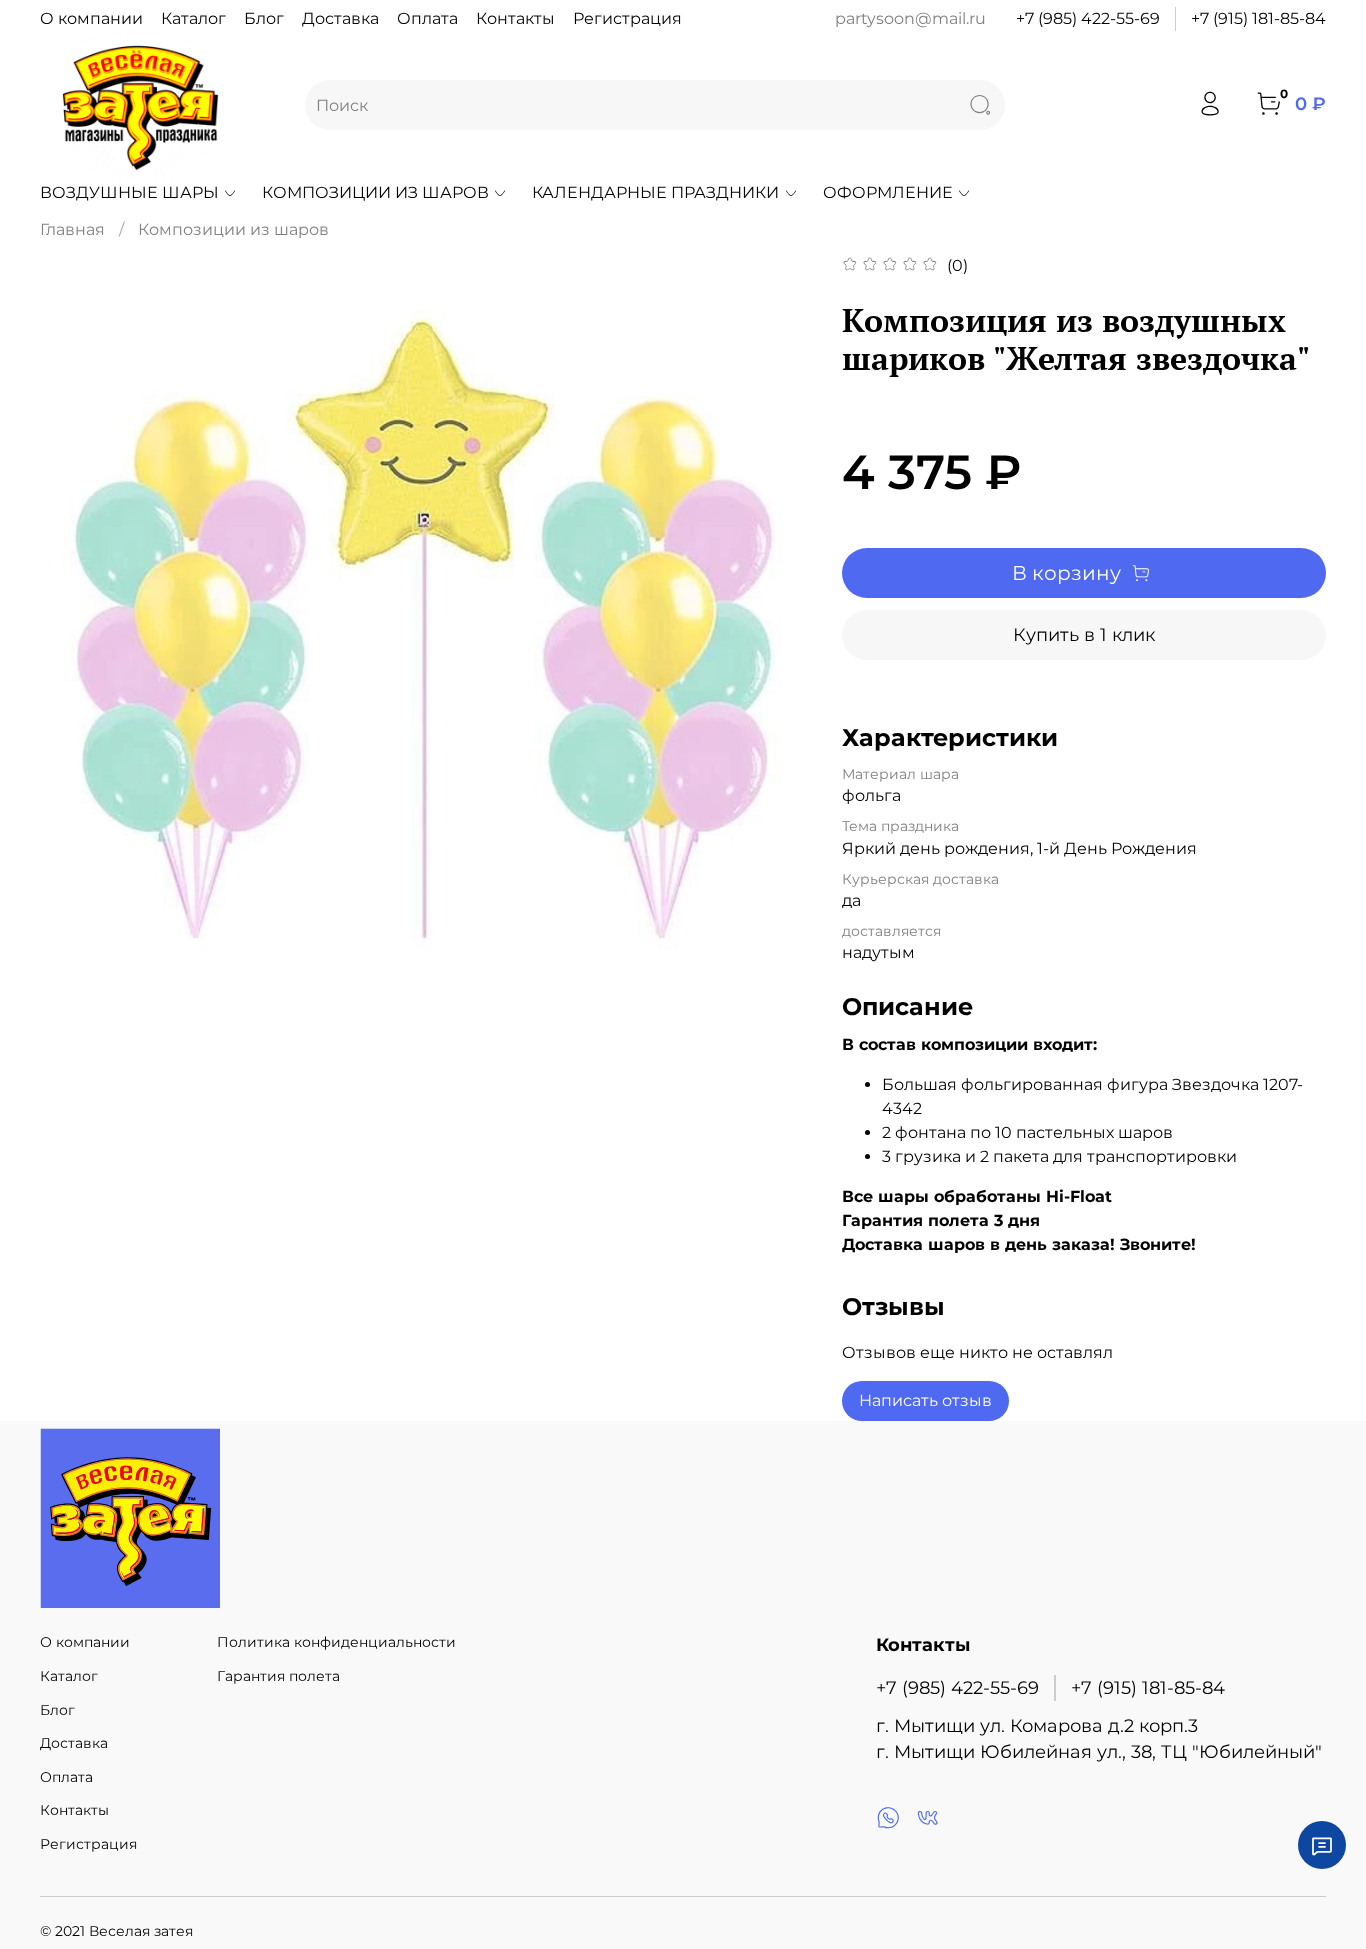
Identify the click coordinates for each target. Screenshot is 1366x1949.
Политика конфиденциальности (336, 1642)
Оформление (888, 192)
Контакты (515, 18)
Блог (264, 18)
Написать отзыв (925, 1400)
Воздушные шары (129, 192)
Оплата (427, 18)
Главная (72, 229)
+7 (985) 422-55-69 (1088, 18)
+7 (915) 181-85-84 (1258, 18)
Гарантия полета (278, 1676)
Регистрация (627, 18)
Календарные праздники (655, 192)
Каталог (193, 18)
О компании (91, 18)
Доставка (340, 18)
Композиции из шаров (375, 192)
